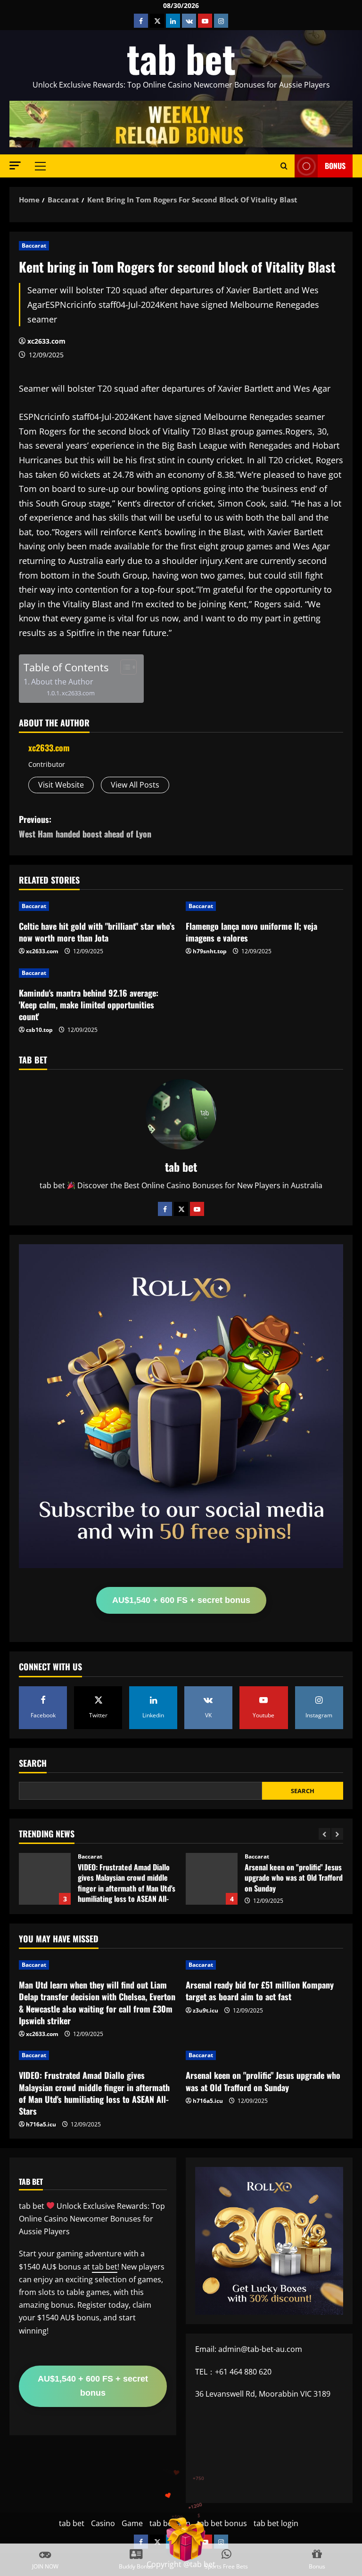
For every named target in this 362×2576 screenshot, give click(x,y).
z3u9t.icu (206, 2010)
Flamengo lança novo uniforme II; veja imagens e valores (251, 932)
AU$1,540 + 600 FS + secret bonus (181, 1600)
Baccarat (34, 246)
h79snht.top (210, 951)
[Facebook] (165, 1209)
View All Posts (135, 785)
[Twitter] (181, 1209)
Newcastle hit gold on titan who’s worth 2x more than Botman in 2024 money (212, 1879)
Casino (103, 2523)
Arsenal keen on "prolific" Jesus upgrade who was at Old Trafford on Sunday (45, 1879)
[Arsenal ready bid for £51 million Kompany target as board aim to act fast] (264, 1965)
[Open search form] (284, 166)
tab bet (181, 58)
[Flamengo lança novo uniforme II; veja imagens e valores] (264, 906)
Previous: (85, 826)
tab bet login (276, 2523)
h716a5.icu (41, 2124)
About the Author (62, 682)
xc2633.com (46, 341)
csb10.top (39, 1030)
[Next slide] (337, 1834)
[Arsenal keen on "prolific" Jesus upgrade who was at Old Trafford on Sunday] (264, 2055)
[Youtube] (197, 1209)
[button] (15, 165)
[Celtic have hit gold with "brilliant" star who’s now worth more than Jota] (98, 906)
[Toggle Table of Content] (124, 667)
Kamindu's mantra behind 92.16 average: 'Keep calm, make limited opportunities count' (89, 1005)
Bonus (335, 166)
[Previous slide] (325, 1834)
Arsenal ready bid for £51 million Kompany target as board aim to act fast (260, 1991)
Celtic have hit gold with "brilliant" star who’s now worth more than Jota (97, 932)
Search (33, 1763)
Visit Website (61, 785)
